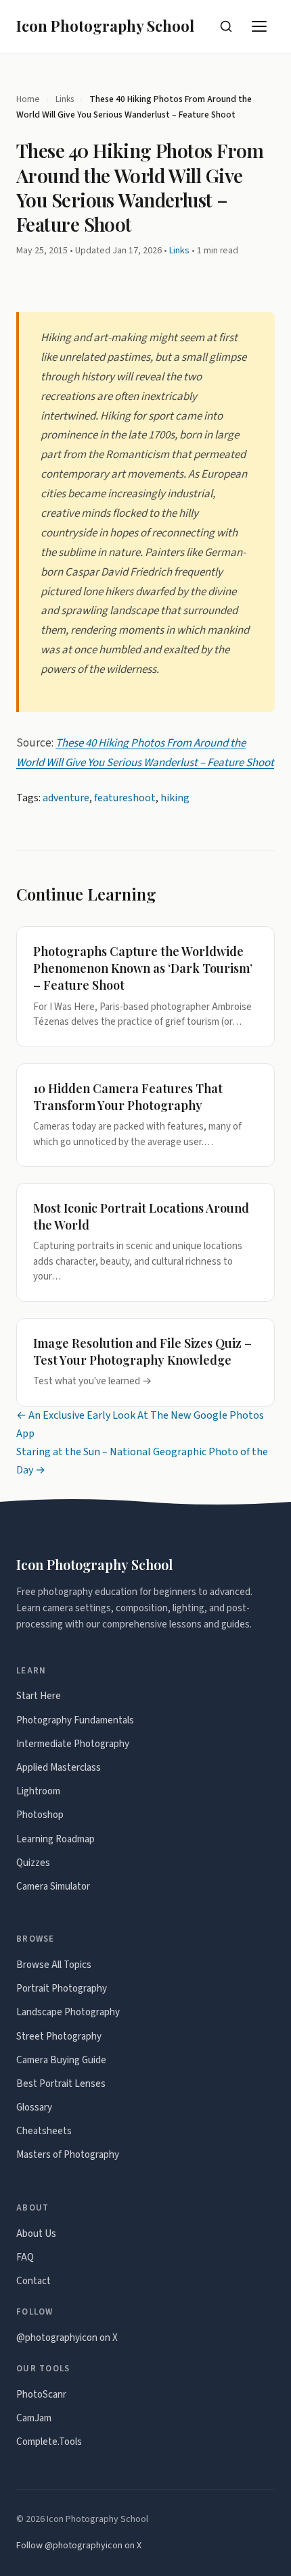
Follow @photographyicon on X (79, 2546)
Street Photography (59, 2037)
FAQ (25, 2257)
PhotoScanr (41, 2395)
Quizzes (33, 1863)
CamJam (34, 2418)
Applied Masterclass (59, 1768)
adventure (66, 798)
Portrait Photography (62, 1989)
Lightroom (38, 1791)
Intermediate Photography (73, 1744)
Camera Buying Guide (61, 2060)
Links (65, 99)
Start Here (39, 1696)
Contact (33, 2281)
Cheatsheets (44, 2131)
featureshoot (125, 798)
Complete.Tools (49, 2442)
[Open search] (226, 26)
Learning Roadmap (55, 1839)
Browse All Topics (54, 1965)
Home (28, 99)
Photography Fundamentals (75, 1720)
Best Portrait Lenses (61, 2084)
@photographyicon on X (67, 2338)
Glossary (34, 2107)
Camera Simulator (53, 1887)
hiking (175, 798)
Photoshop (40, 1815)
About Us (36, 2234)
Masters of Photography (68, 2155)
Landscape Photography (68, 2012)
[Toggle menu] (260, 26)
